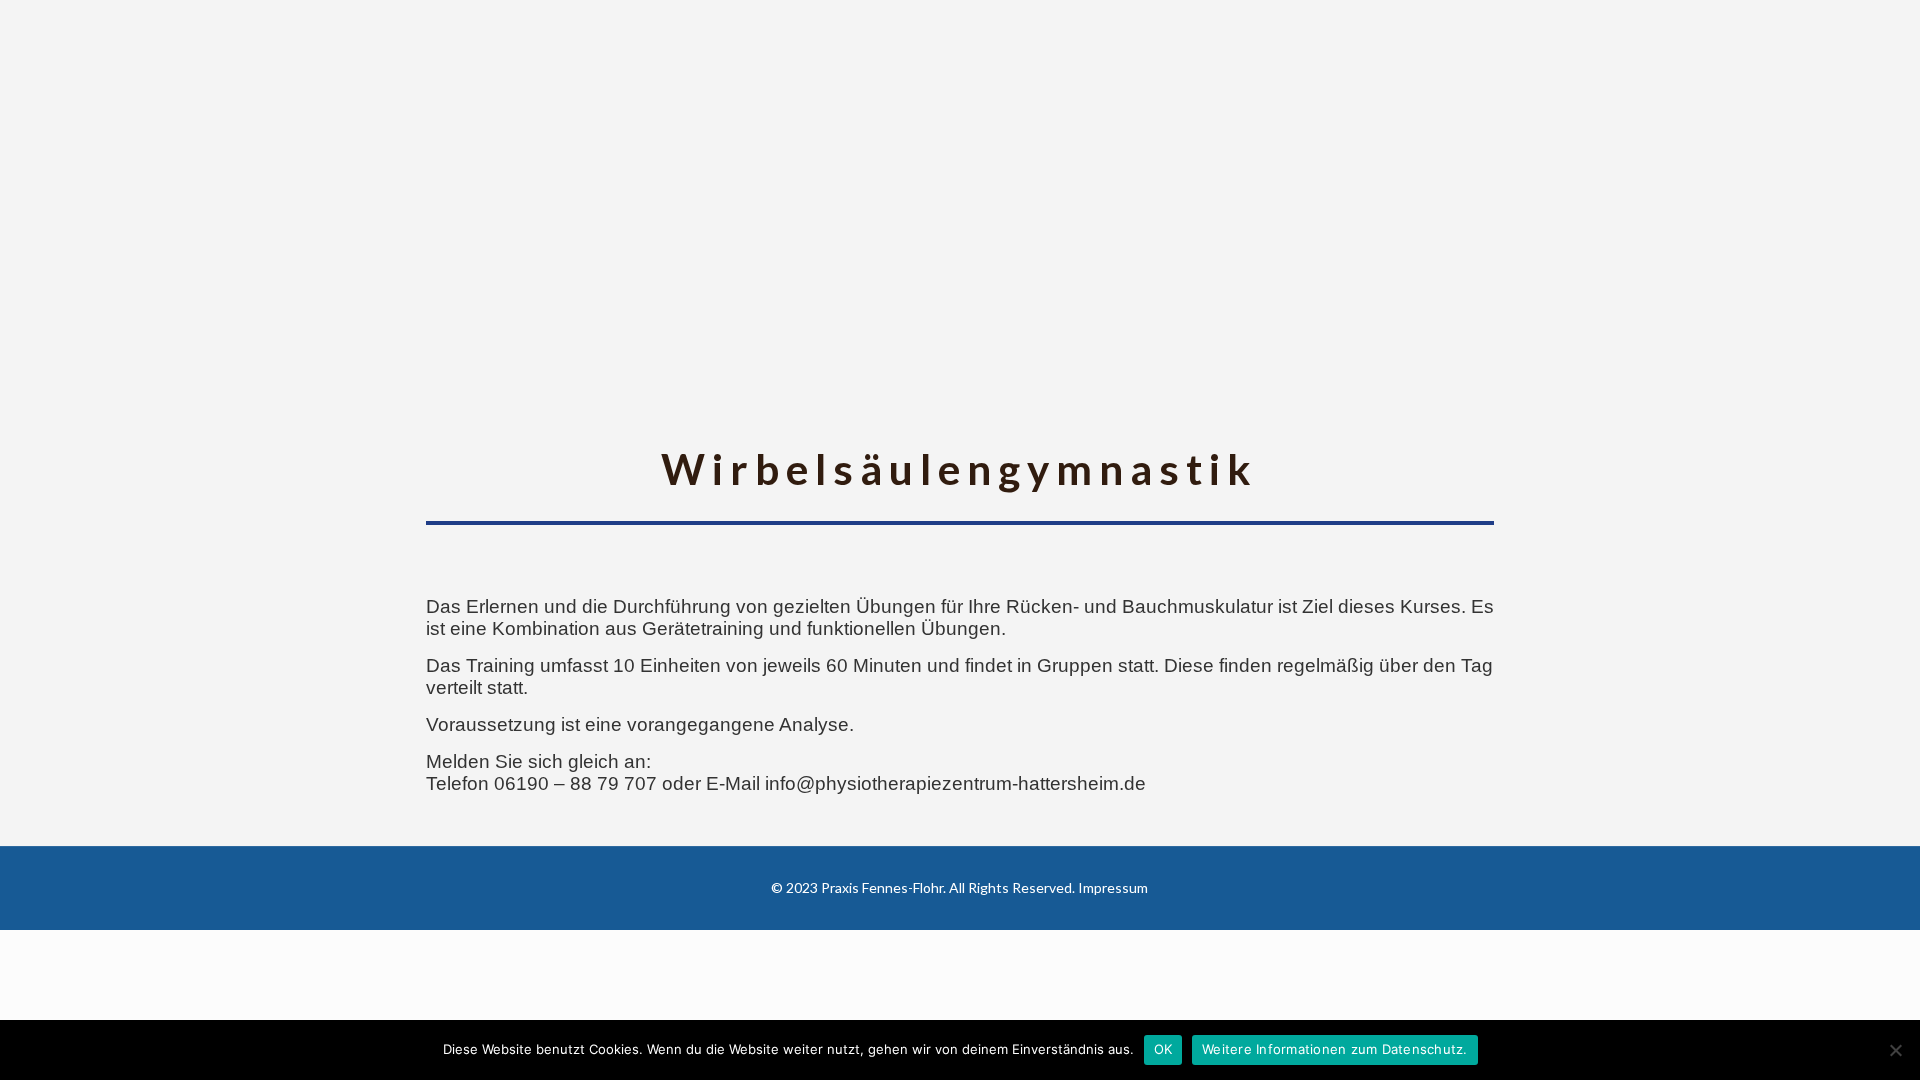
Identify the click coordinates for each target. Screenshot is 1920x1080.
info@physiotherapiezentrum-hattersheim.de (955, 783)
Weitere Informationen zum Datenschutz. (1335, 1049)
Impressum (1113, 887)
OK (1163, 1049)
